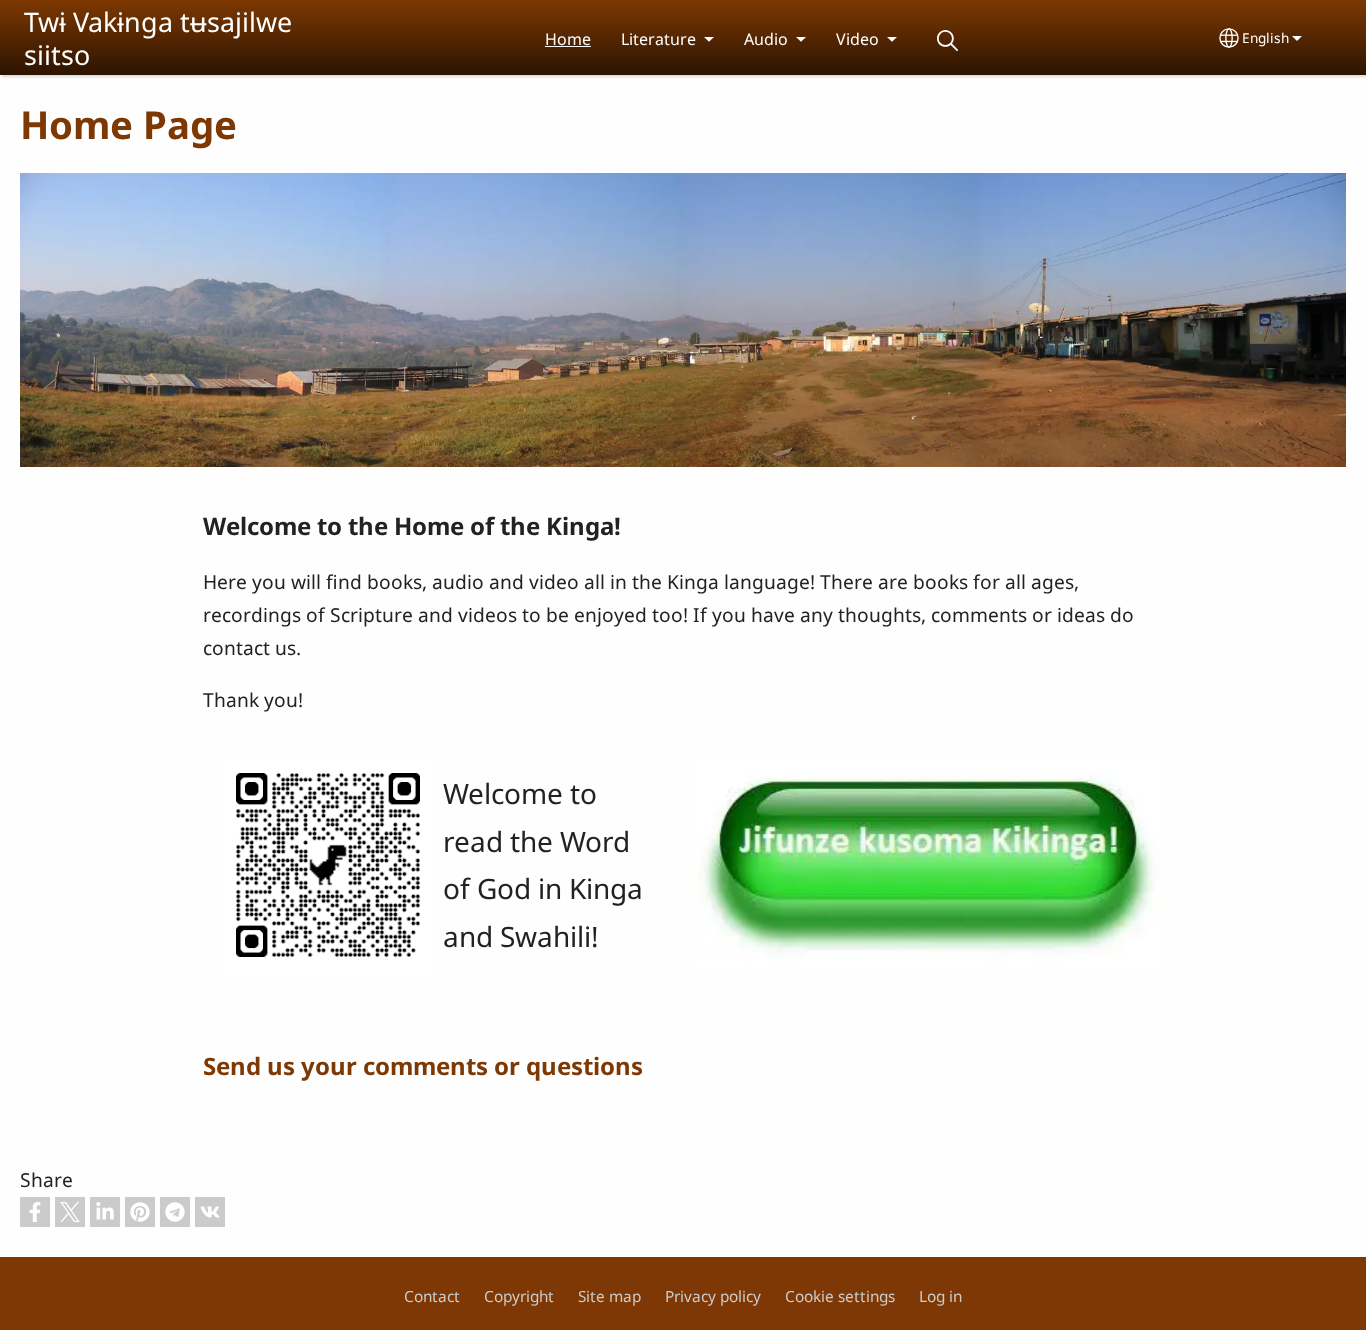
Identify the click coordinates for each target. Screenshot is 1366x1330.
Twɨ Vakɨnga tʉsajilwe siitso (158, 38)
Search (947, 40)
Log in (940, 1296)
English (1265, 37)
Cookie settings (840, 1296)
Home (568, 39)
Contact (432, 1296)
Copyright (519, 1296)
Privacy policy (713, 1296)
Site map (609, 1296)
